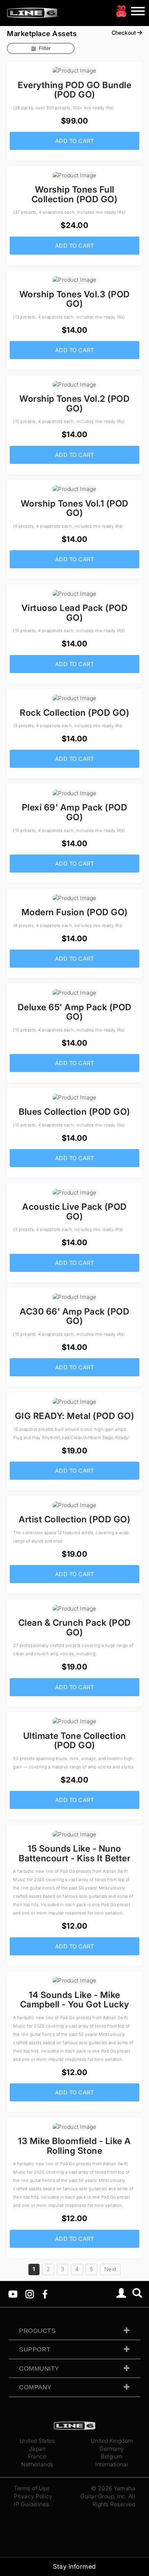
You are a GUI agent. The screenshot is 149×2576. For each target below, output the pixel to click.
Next (110, 2269)
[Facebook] (45, 2294)
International (112, 2464)
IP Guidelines (32, 2504)
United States (37, 2441)
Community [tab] (39, 2369)
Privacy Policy (33, 2496)
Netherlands (37, 2464)
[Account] (121, 2294)
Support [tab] (35, 2349)
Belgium (112, 2456)
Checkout (124, 33)
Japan (37, 2449)
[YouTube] (13, 2294)
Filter (45, 48)
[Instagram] (30, 2294)
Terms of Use (32, 2488)
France (37, 2456)
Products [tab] (37, 2331)
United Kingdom (112, 2441)
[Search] (137, 2294)
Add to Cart (75, 141)
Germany (112, 2449)
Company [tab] (35, 2387)
